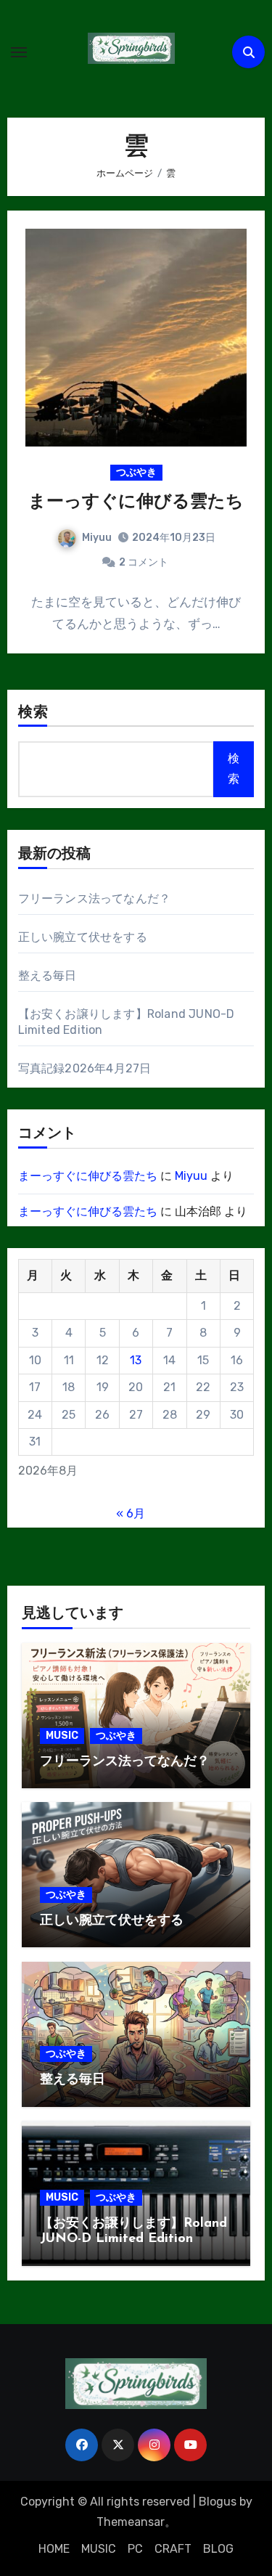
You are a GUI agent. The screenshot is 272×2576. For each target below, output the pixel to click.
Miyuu (97, 538)
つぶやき (136, 472)
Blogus (218, 2502)
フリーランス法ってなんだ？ (95, 898)
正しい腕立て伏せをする (83, 937)
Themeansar (131, 2522)
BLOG (218, 2549)
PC (135, 2549)
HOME (54, 2549)
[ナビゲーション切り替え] (19, 52)
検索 (33, 713)
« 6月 (131, 1513)
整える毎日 (48, 975)
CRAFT (173, 2549)
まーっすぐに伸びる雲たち (136, 502)
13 (136, 1360)
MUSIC (62, 1736)
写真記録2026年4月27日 (85, 1068)
